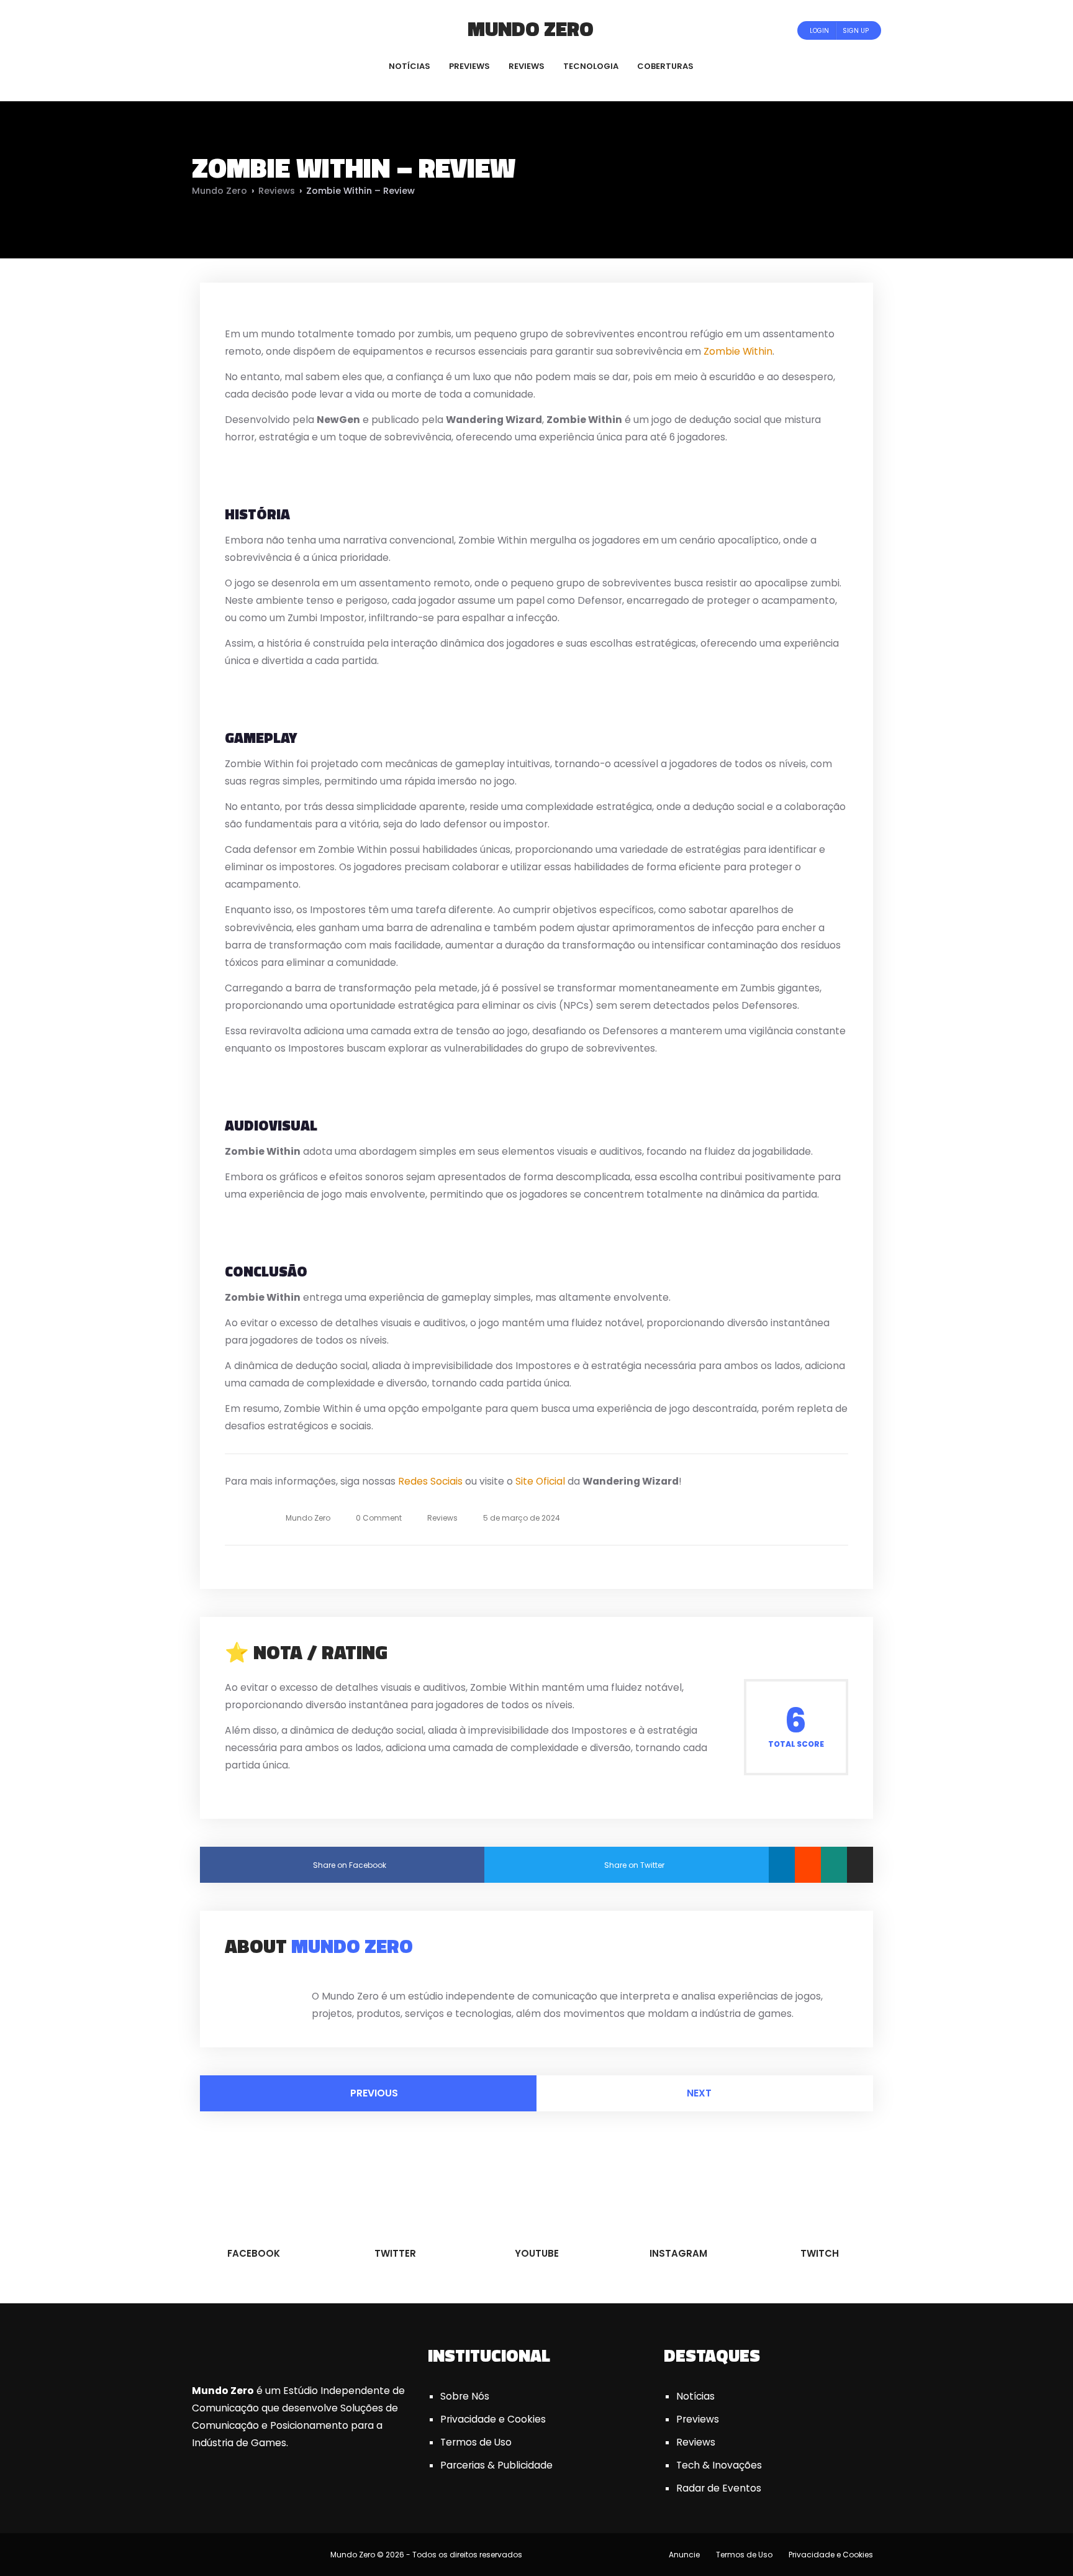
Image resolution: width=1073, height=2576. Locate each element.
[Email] (860, 1865)
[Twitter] (233, 30)
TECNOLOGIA (591, 66)
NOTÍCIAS (410, 66)
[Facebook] (216, 30)
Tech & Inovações (719, 2465)
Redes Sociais (430, 1481)
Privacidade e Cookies (493, 2419)
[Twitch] (279, 30)
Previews (698, 2419)
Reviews (277, 191)
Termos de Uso (476, 2442)
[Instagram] (267, 30)
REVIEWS (527, 66)
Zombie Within (738, 351)
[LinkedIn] (782, 1865)
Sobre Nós (465, 2396)
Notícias (695, 2396)
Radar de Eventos (719, 2488)
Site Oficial (540, 1481)
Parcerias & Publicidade (496, 2465)
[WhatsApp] (834, 1865)
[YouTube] (250, 30)
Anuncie (684, 2555)
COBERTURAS (665, 66)
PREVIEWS (469, 66)
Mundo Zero (531, 29)
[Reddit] (808, 1865)
